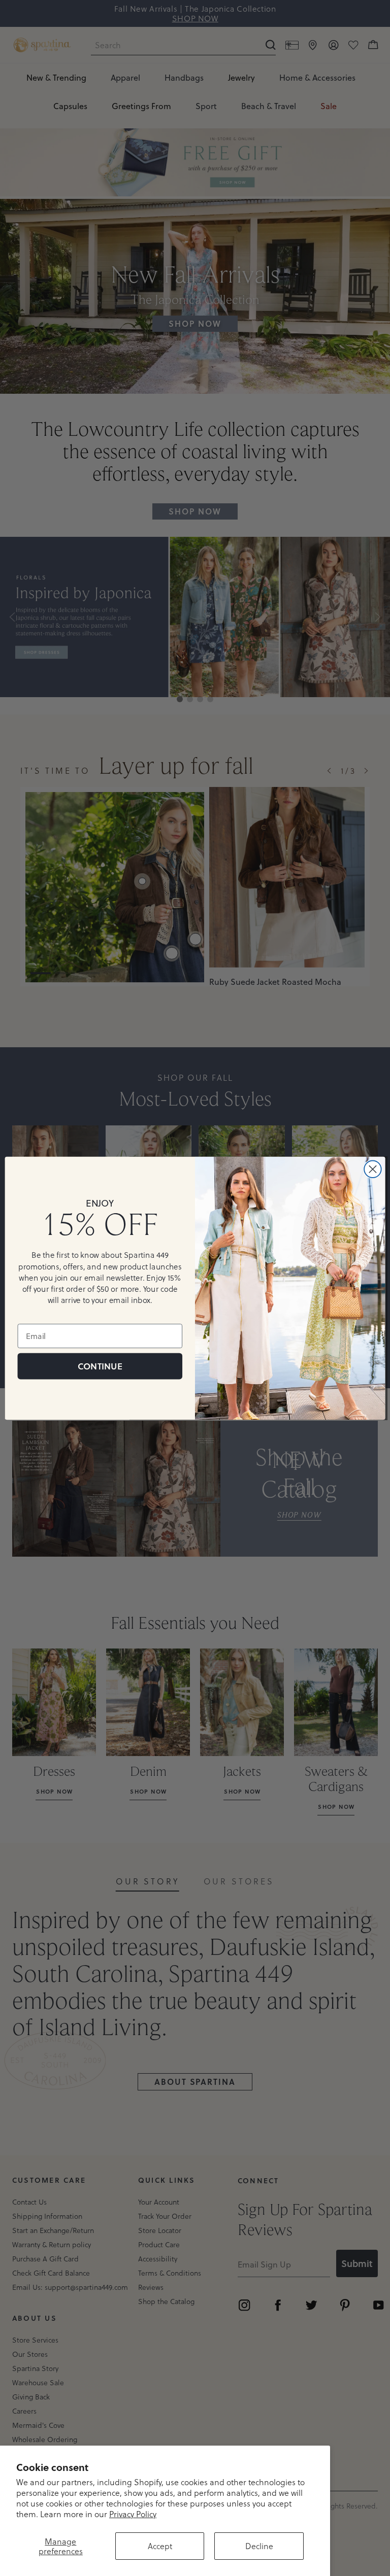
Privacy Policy (133, 2514)
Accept (160, 2546)
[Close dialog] (373, 1169)
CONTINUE (100, 1366)
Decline (259, 2546)
